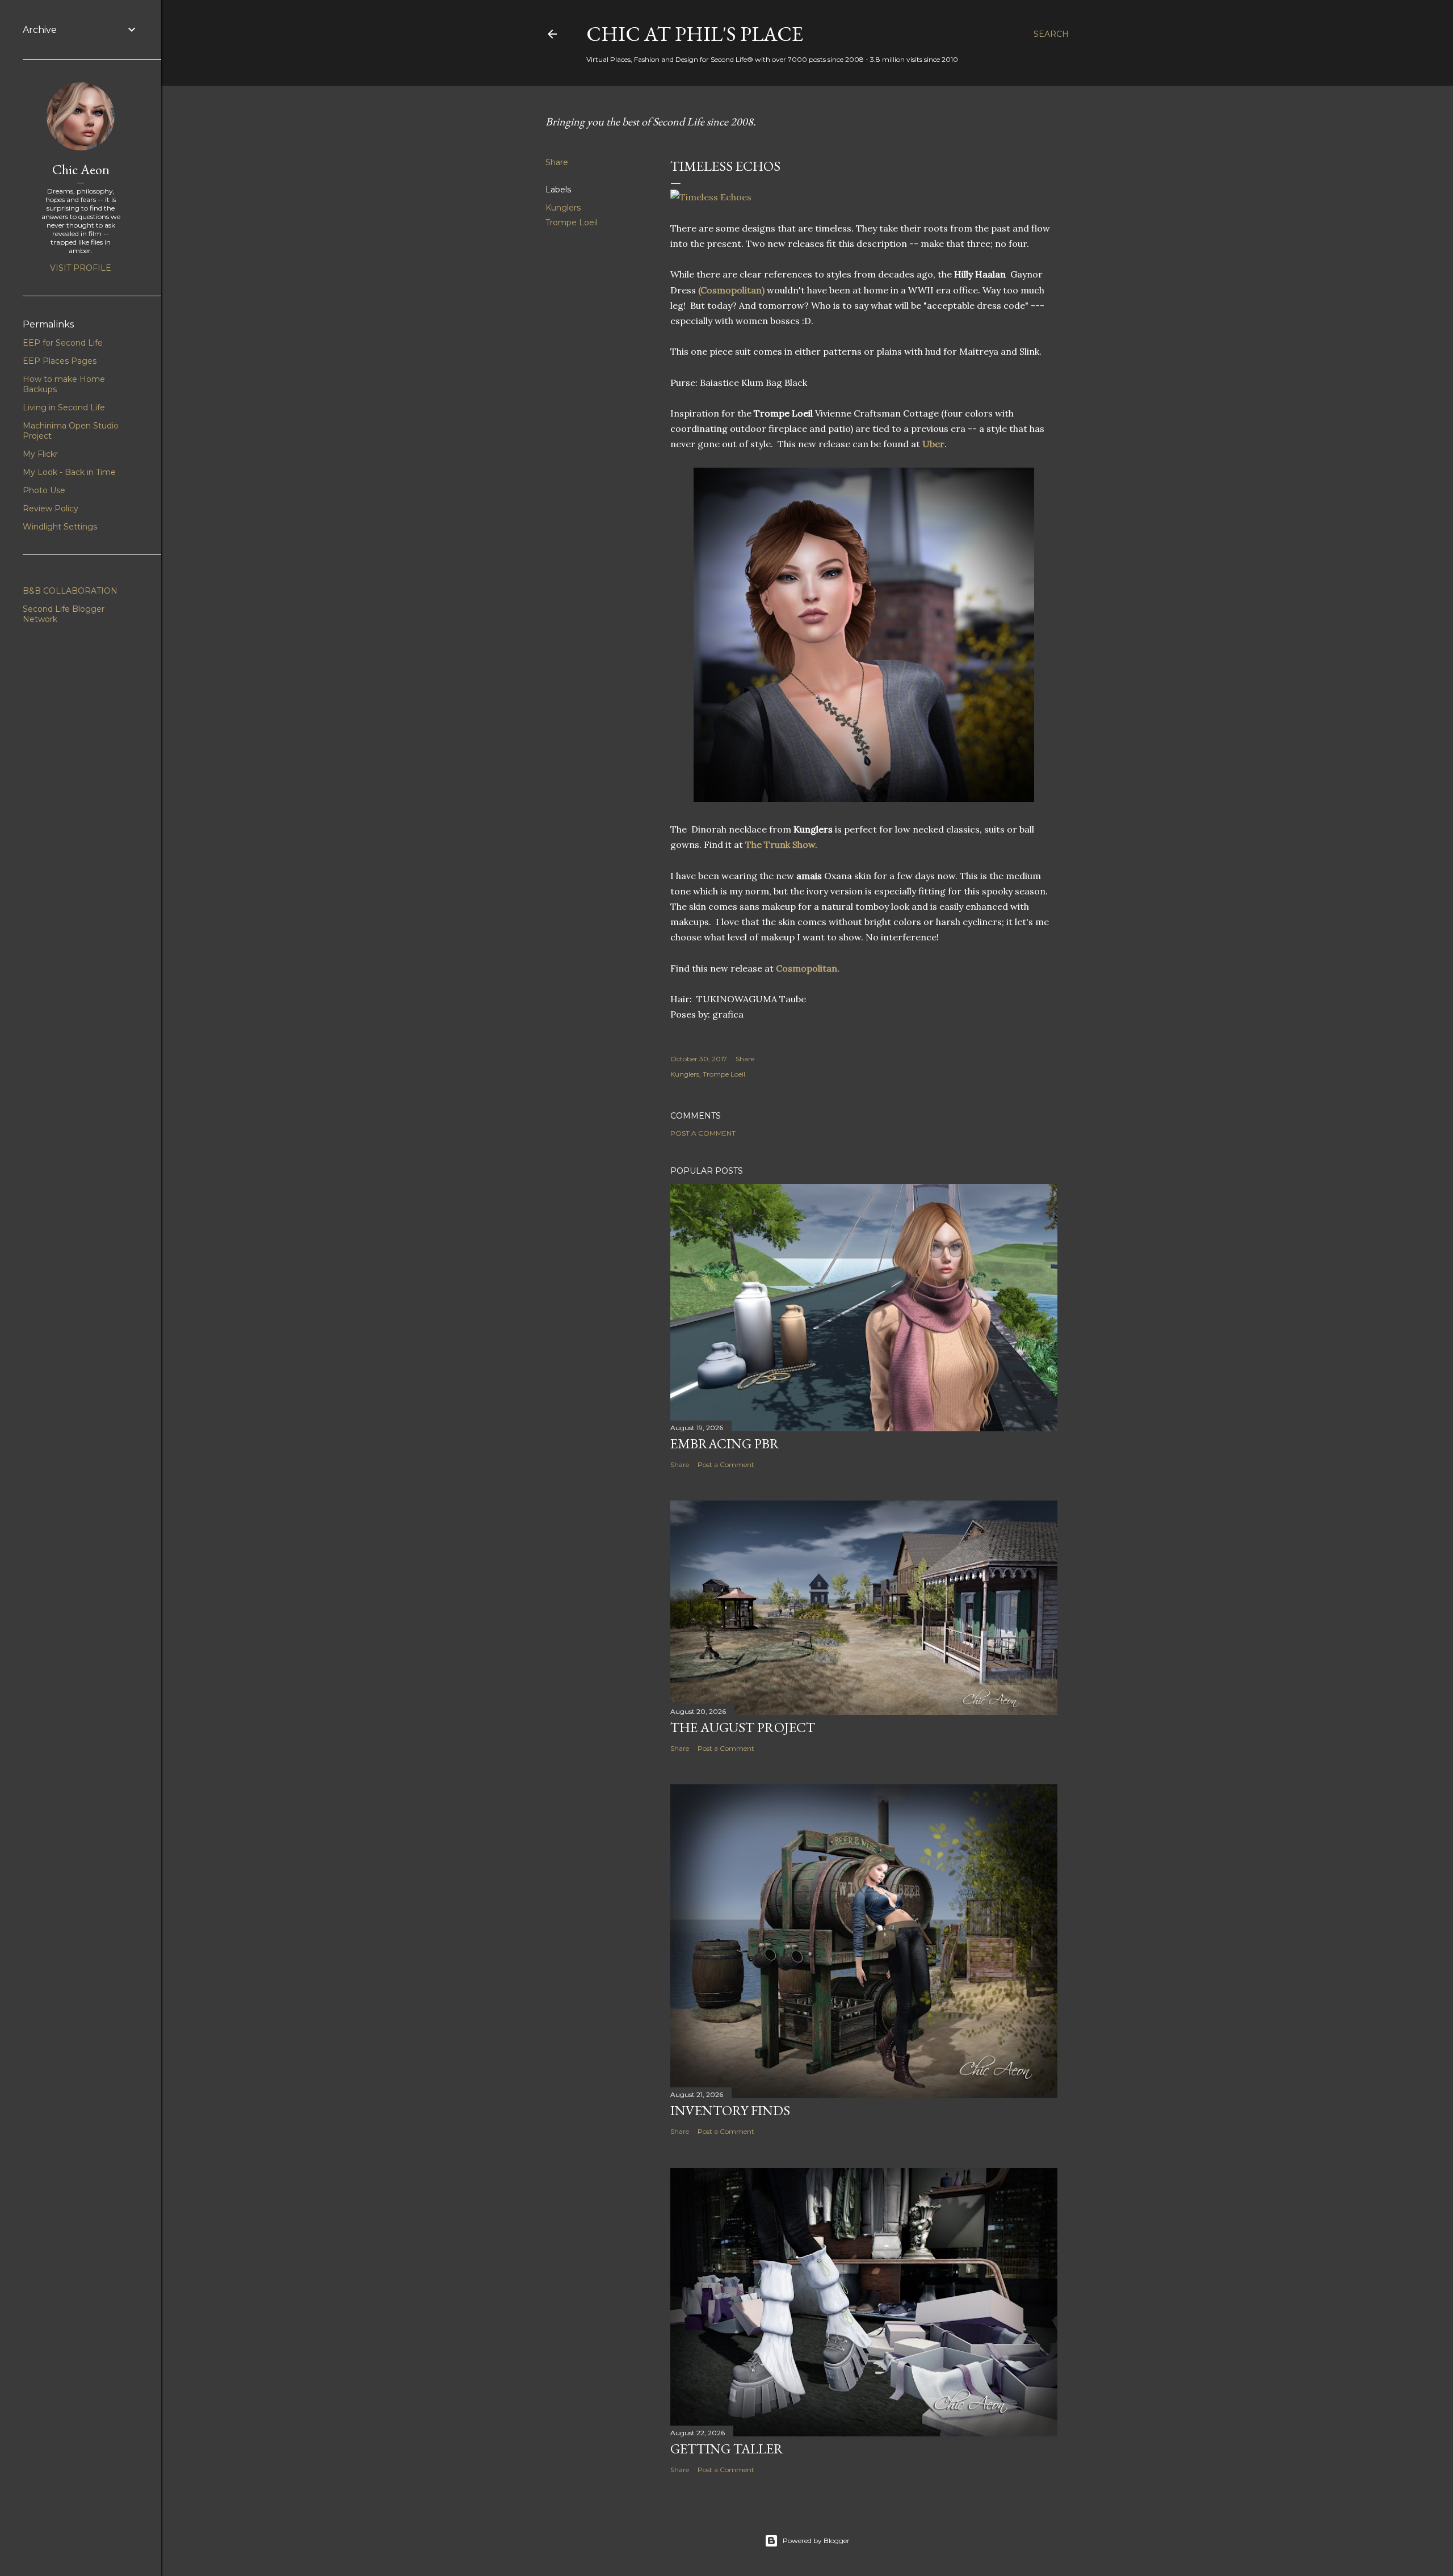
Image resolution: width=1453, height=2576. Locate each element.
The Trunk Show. (781, 844)
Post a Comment (703, 1133)
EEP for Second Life (63, 343)
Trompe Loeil (572, 222)
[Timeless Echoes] (711, 197)
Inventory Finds (730, 2110)
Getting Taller (727, 2449)
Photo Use (44, 490)
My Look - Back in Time (69, 472)
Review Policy (51, 509)
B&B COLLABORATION (70, 591)
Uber (933, 444)
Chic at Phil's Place (695, 34)
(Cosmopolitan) (731, 290)
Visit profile (81, 268)
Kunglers (563, 208)
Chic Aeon (81, 169)
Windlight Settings (60, 527)
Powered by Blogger (816, 2541)
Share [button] (557, 162)
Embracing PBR (725, 1444)
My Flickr (40, 454)
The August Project (743, 1727)
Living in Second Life (64, 407)
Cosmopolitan (807, 968)
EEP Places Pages (60, 361)
